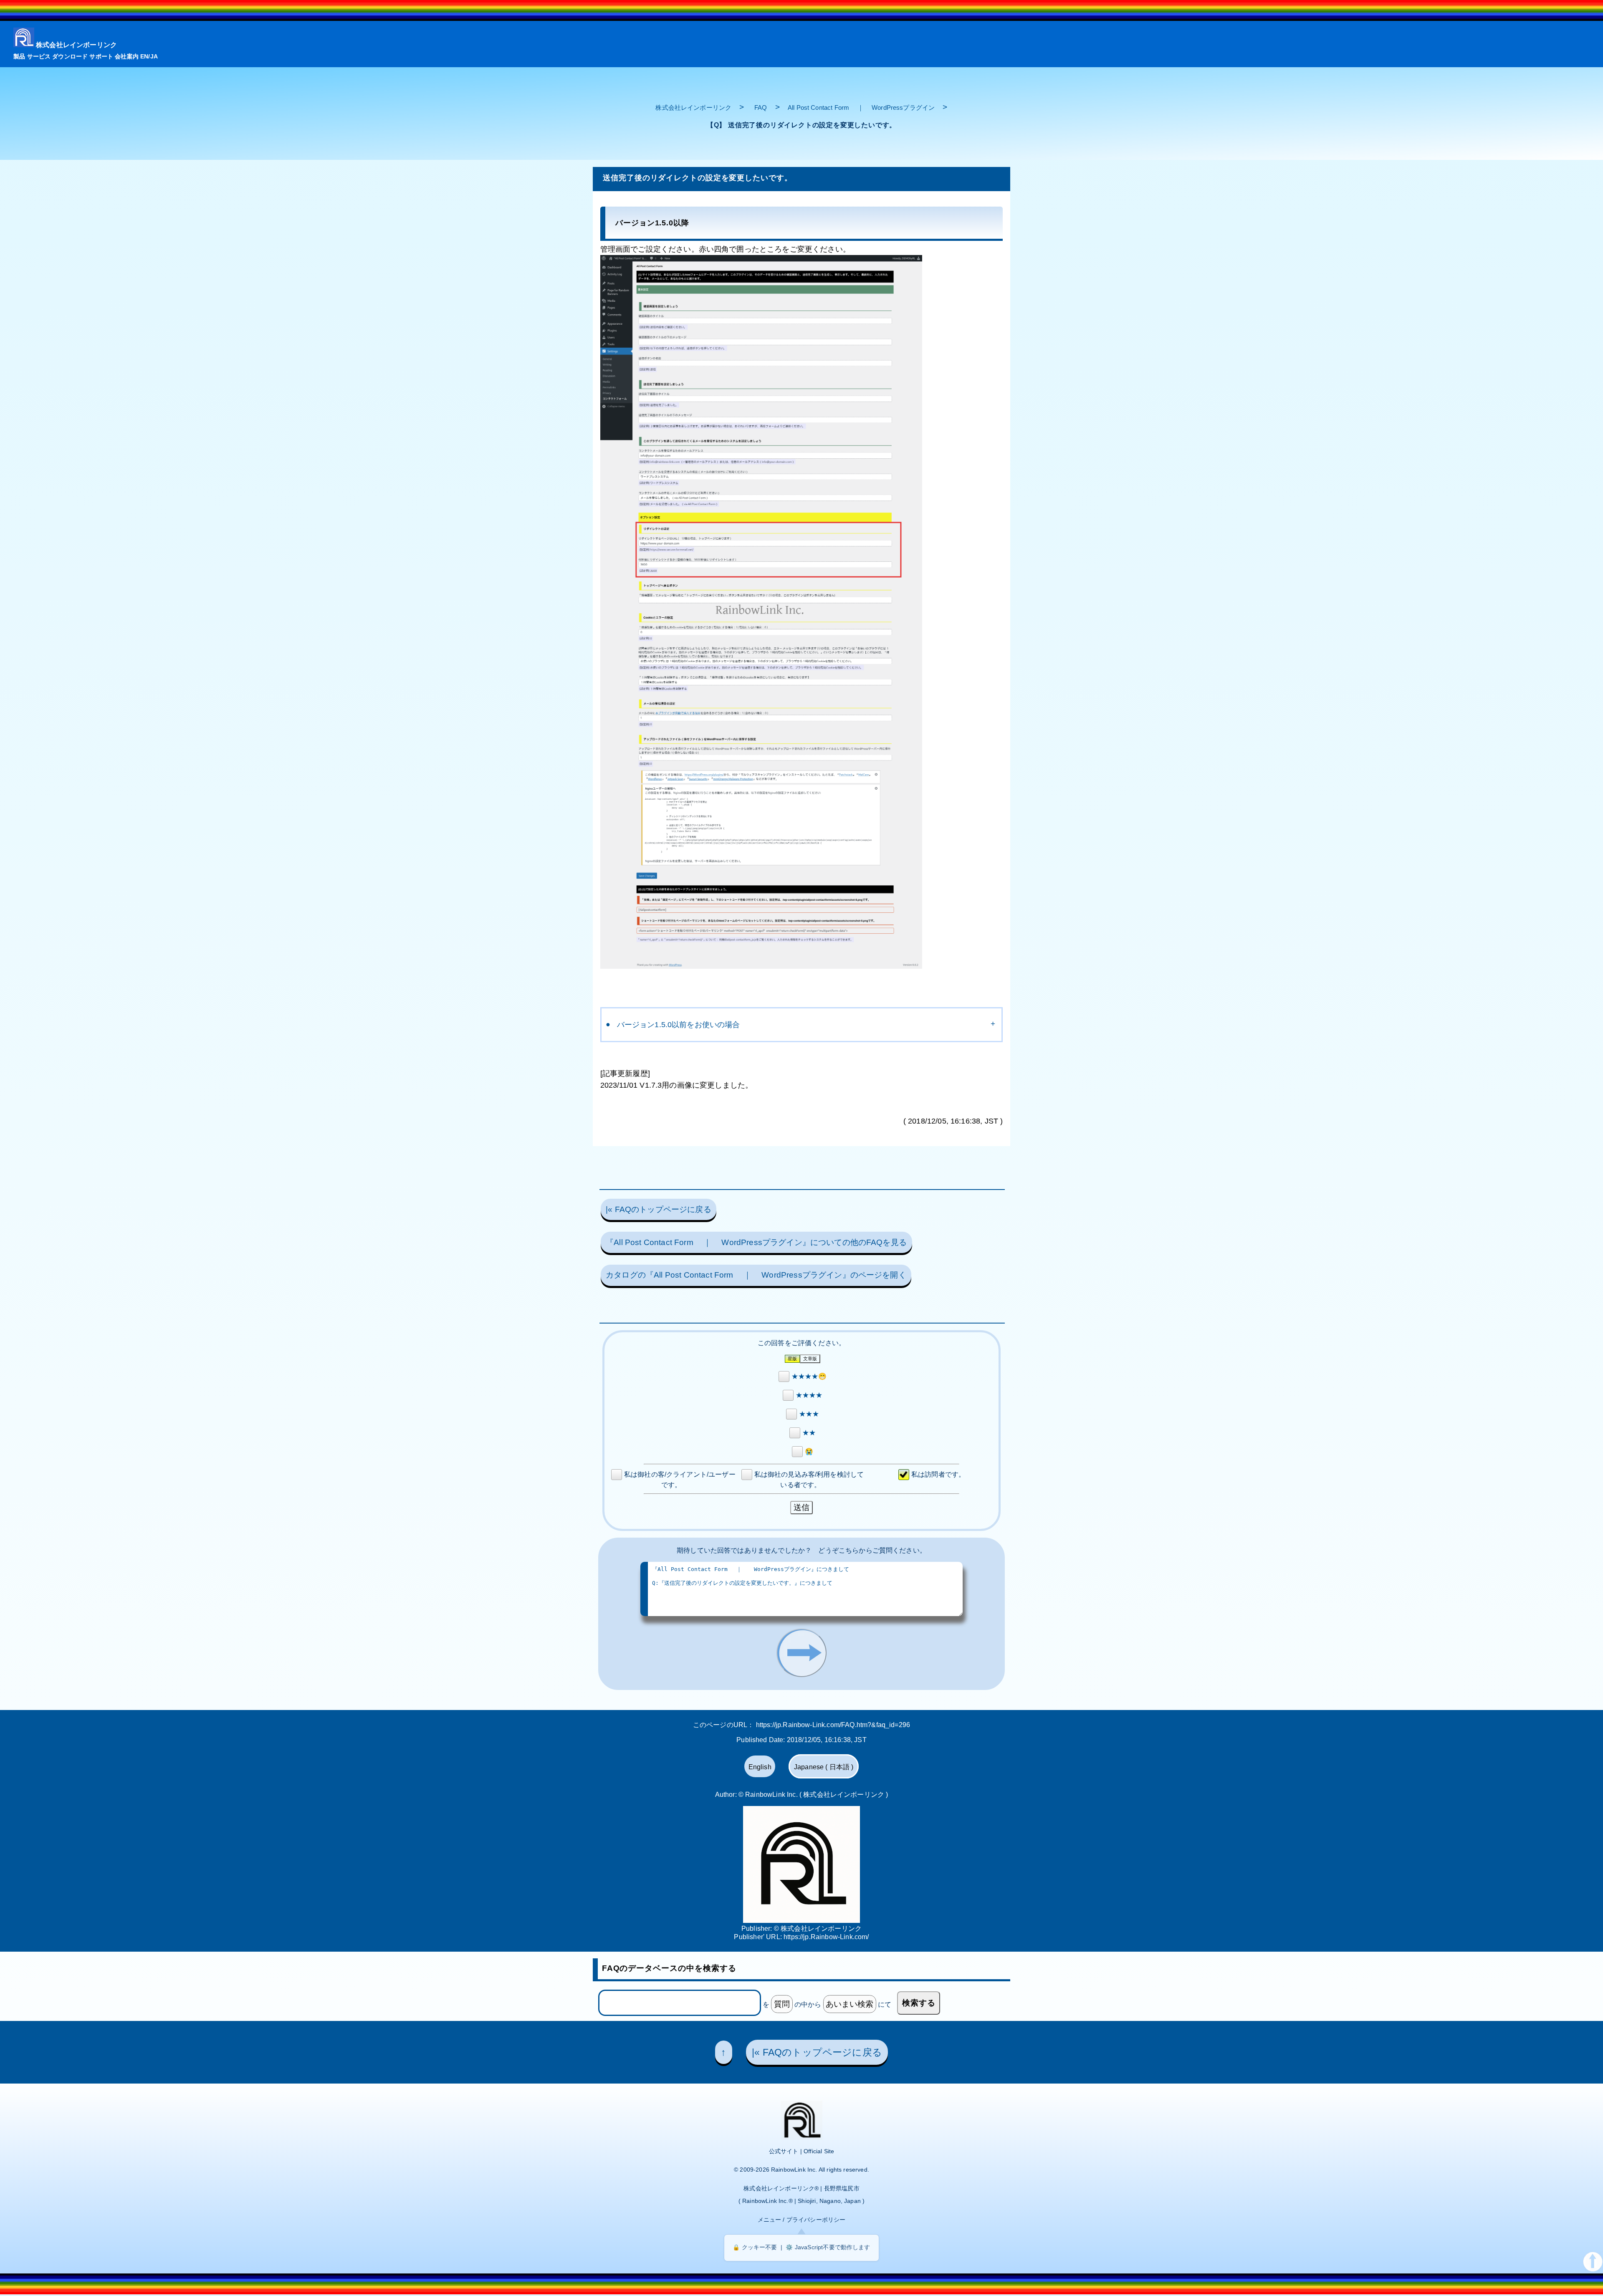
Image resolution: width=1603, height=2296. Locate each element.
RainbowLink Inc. (794, 2170)
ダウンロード (70, 56)
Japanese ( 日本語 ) (824, 1767)
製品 (19, 56)
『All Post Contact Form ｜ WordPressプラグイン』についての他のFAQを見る (756, 1242)
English (760, 1767)
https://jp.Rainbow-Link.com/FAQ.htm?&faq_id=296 (833, 1725)
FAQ (761, 107)
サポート (101, 56)
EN (144, 56)
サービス (39, 56)
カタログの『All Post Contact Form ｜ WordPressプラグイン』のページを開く (756, 1275)
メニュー (770, 2220)
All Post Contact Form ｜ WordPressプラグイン (861, 107)
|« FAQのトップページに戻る (659, 1209)
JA (154, 56)
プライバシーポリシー (816, 2220)
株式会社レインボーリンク (76, 45)
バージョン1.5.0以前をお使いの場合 (679, 1025)
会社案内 (127, 56)
